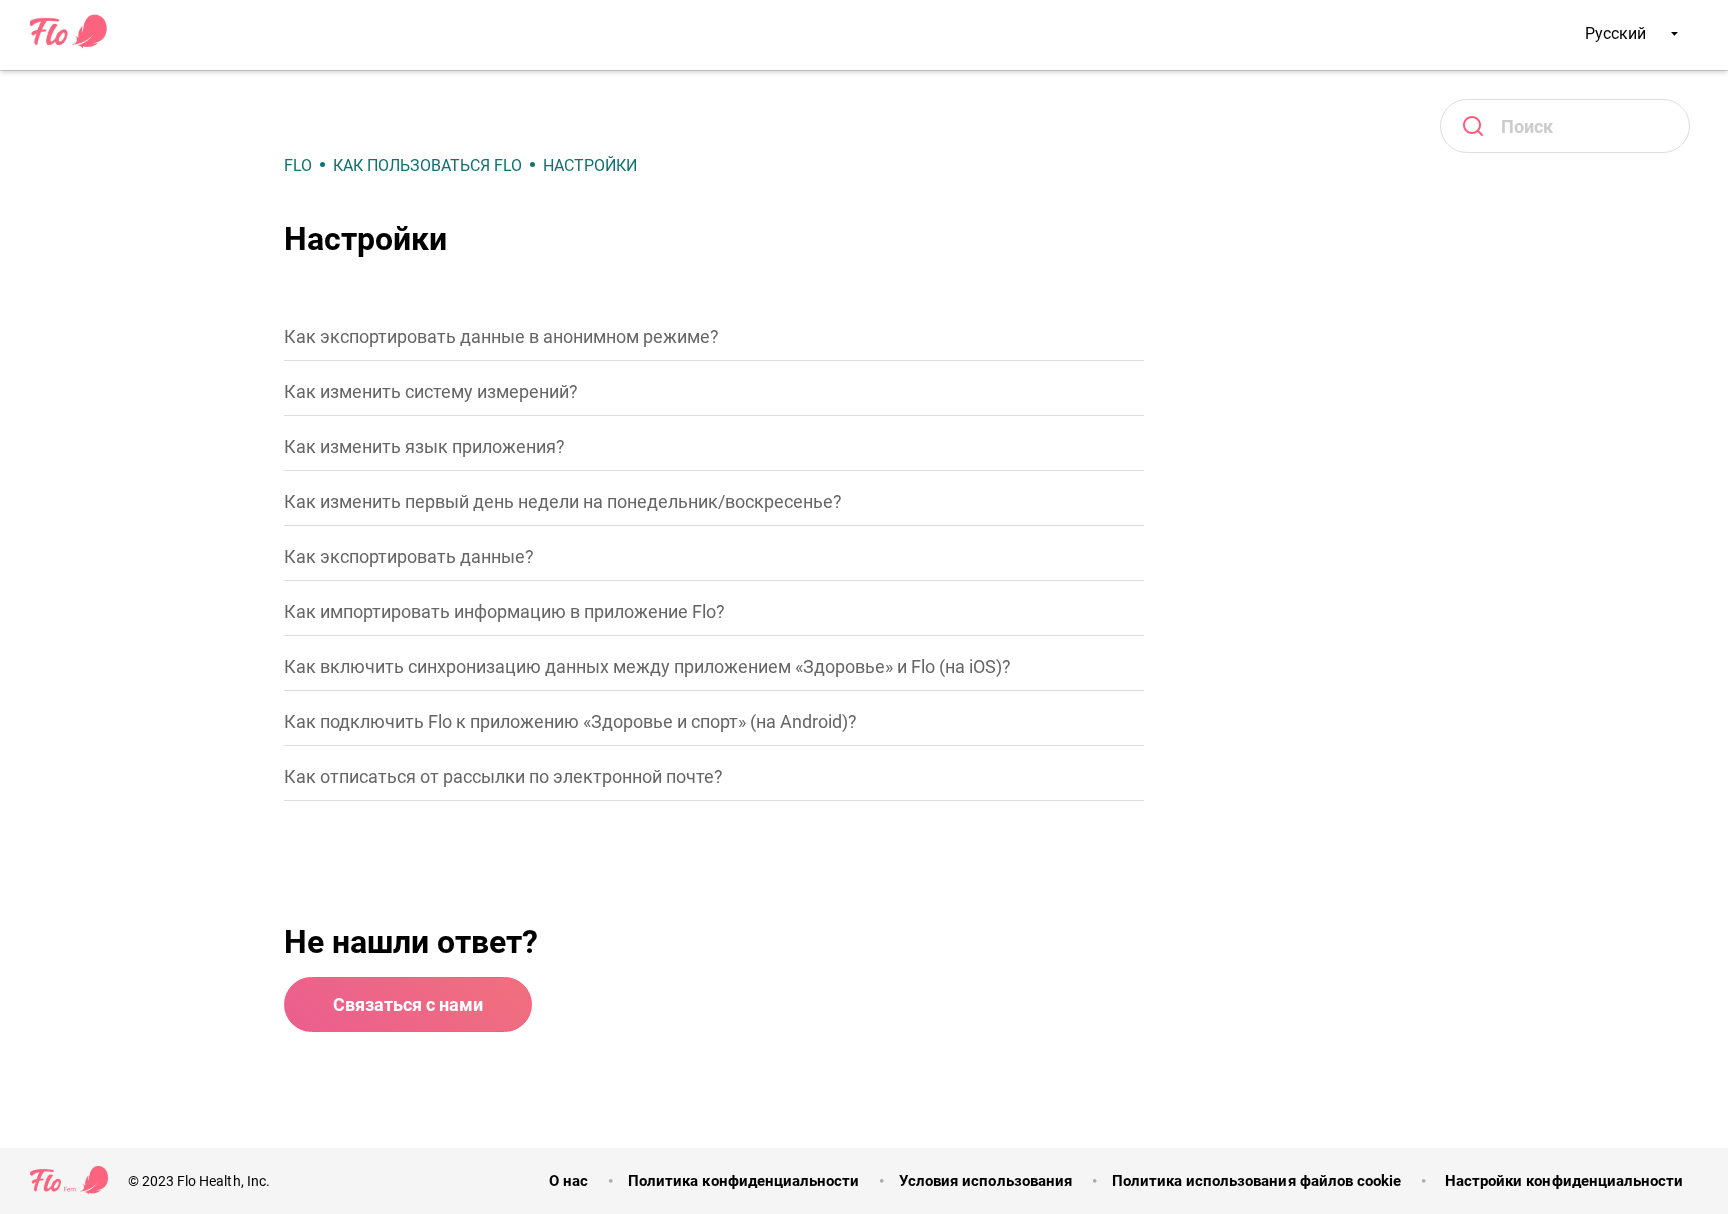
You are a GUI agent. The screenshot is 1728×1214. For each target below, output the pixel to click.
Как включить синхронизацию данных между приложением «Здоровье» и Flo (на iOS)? (647, 666)
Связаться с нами (408, 1004)
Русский (1617, 33)
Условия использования (985, 1181)
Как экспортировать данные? (409, 556)
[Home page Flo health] (69, 44)
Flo (298, 165)
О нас (568, 1181)
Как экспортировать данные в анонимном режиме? (501, 336)
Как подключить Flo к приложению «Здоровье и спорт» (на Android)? (570, 721)
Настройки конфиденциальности (1562, 1181)
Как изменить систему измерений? (431, 391)
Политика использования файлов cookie (1256, 1181)
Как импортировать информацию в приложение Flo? (504, 611)
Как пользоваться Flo (427, 165)
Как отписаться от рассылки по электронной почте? (503, 776)
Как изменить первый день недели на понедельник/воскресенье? (563, 501)
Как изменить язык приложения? (424, 446)
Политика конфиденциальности (743, 1181)
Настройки (590, 165)
